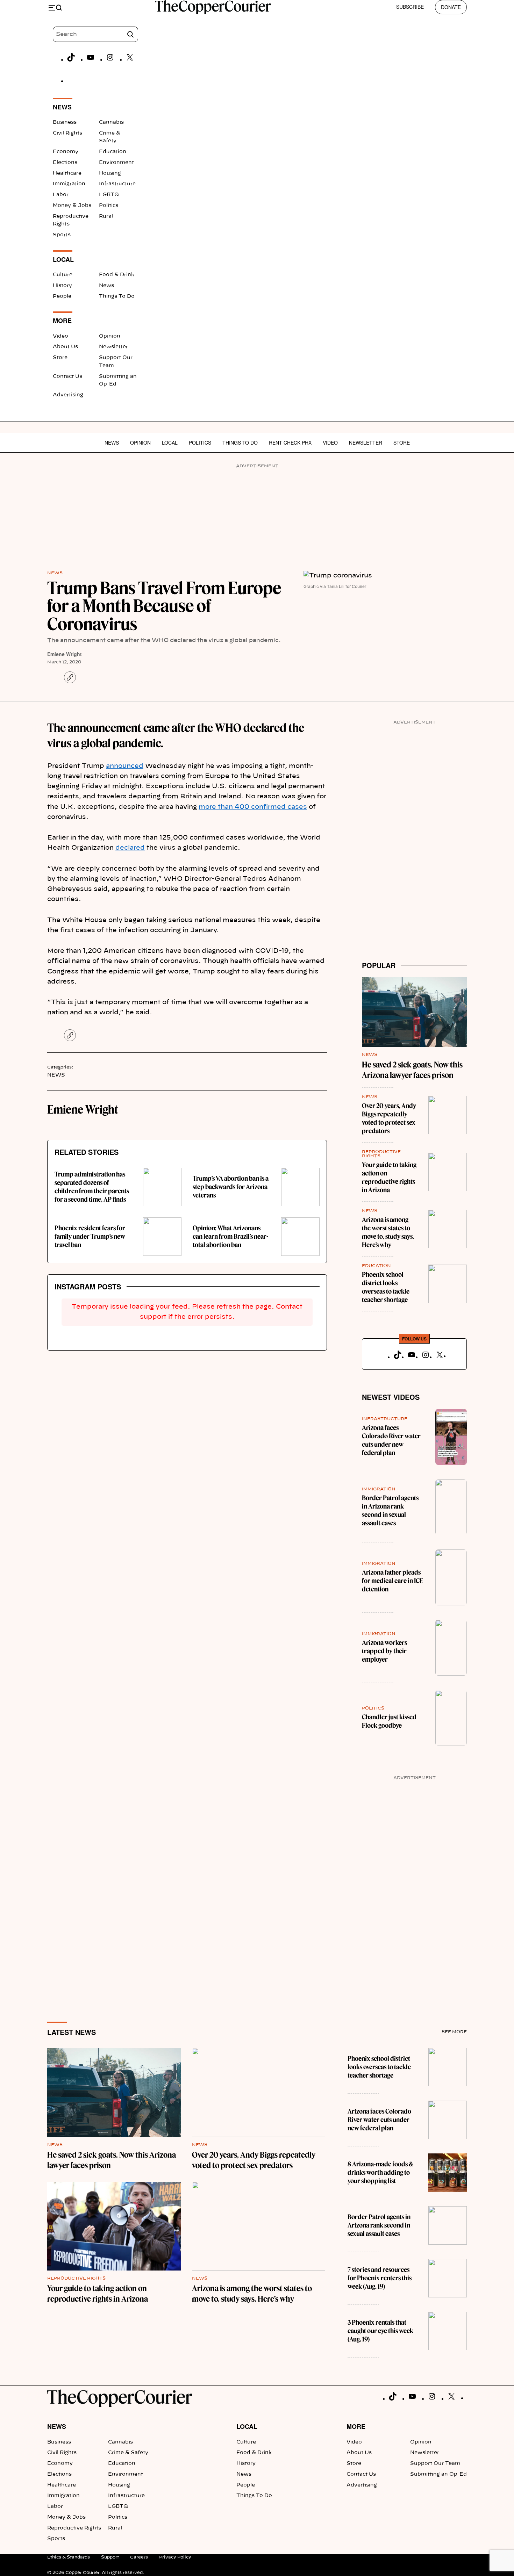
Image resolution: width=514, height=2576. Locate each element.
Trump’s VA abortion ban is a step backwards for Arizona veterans (231, 1187)
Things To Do (117, 296)
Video (60, 336)
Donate (451, 7)
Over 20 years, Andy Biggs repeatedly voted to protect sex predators (389, 1118)
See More (454, 2032)
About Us (65, 347)
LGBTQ (109, 195)
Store (60, 358)
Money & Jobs (72, 206)
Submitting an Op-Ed (438, 2474)
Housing (110, 173)
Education (113, 152)
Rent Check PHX (290, 442)
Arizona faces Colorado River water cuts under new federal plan (391, 1440)
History (62, 286)
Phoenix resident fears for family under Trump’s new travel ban (90, 1236)
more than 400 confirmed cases (253, 807)
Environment (116, 163)
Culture (63, 275)
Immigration (69, 184)
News (106, 286)
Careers (139, 2557)
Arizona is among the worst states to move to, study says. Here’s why (388, 1232)
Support (110, 2557)
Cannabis (111, 122)
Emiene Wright (65, 654)
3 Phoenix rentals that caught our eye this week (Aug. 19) (380, 2331)
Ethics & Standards (69, 2557)
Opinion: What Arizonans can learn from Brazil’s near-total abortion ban (231, 1236)
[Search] (130, 34)
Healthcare (67, 173)
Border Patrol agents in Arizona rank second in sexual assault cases (390, 1510)
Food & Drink (117, 275)
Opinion (110, 336)
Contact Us (67, 376)
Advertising (68, 395)
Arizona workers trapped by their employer (384, 1651)
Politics (109, 206)
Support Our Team (435, 2463)
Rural (106, 216)
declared (130, 848)
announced (125, 766)
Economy (66, 152)
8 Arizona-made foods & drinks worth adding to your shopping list (380, 2172)
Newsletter (113, 347)
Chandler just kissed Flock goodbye (389, 1721)
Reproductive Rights (76, 2278)
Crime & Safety (128, 2453)
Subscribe (410, 7)
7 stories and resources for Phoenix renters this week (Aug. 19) (380, 2278)
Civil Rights (67, 133)
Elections (65, 163)
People (62, 296)
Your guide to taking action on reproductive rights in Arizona (389, 1177)
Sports (62, 235)
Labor (61, 195)
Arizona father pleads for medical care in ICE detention (392, 1581)
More (356, 2426)
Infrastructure (117, 184)
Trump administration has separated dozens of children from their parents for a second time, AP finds (92, 1187)
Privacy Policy (175, 2557)
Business (65, 122)
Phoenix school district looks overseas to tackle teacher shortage (386, 1287)
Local (170, 442)
